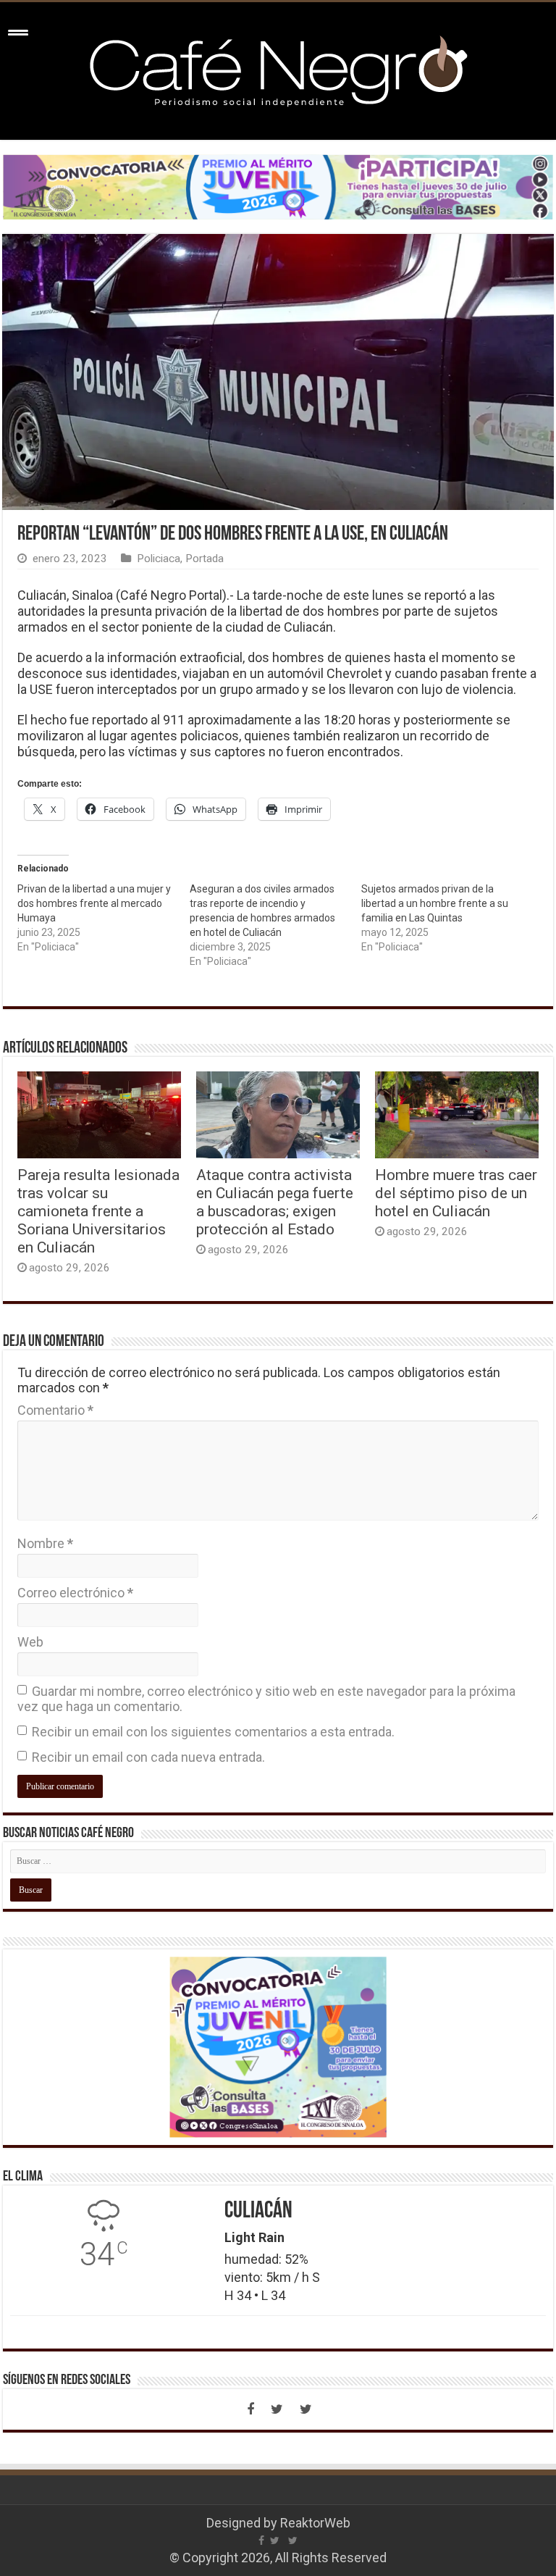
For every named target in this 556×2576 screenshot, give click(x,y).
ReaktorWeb (315, 2523)
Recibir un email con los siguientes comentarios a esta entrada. (213, 1732)
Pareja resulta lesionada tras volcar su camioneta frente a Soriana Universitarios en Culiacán (98, 1211)
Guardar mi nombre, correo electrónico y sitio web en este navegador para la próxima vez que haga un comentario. (266, 1699)
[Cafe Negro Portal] (278, 68)
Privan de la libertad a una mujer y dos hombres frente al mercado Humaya (94, 903)
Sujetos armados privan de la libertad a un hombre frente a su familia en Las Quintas (435, 903)
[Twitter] (277, 2409)
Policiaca (159, 559)
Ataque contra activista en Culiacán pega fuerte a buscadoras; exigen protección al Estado (275, 1202)
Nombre (45, 1543)
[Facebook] (250, 2409)
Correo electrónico (75, 1593)
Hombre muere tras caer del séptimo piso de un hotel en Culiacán (456, 1193)
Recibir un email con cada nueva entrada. (148, 1757)
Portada (205, 559)
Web (30, 1642)
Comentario (55, 1410)
